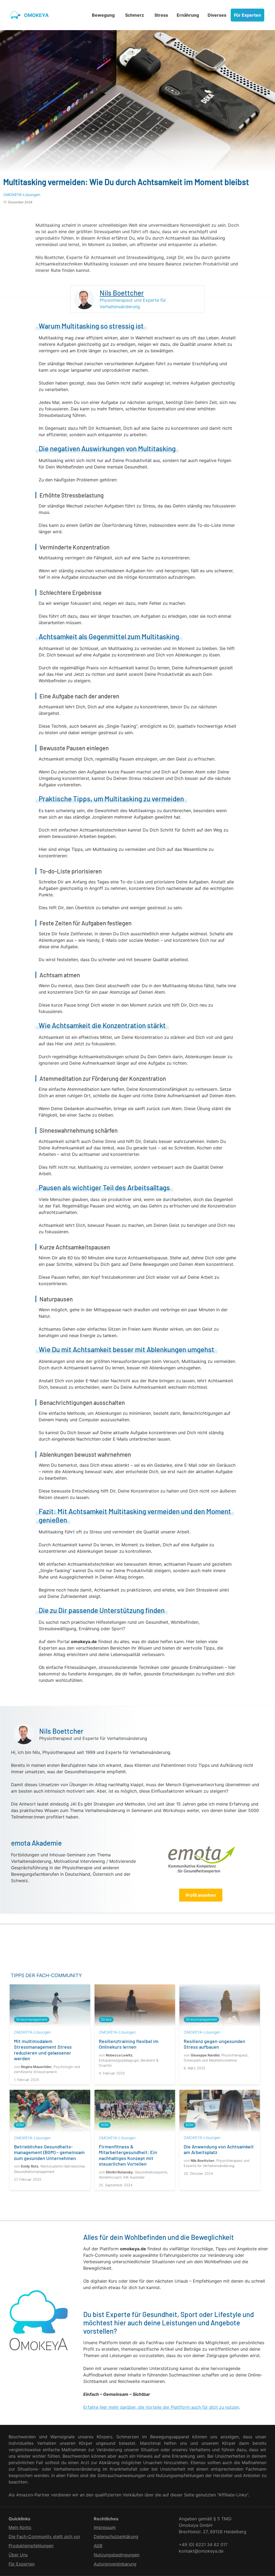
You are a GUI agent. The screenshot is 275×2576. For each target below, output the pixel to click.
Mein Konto (20, 2527)
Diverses (217, 15)
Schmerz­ (135, 15)
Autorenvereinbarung (115, 2564)
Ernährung (188, 15)
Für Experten (247, 15)
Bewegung (103, 15)
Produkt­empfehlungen (31, 2546)
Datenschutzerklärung (116, 2536)
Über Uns (18, 2555)
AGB (98, 2546)
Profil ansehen (201, 1895)
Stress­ (161, 15)
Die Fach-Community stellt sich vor (44, 2536)
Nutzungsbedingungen (117, 2555)
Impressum (105, 2527)
